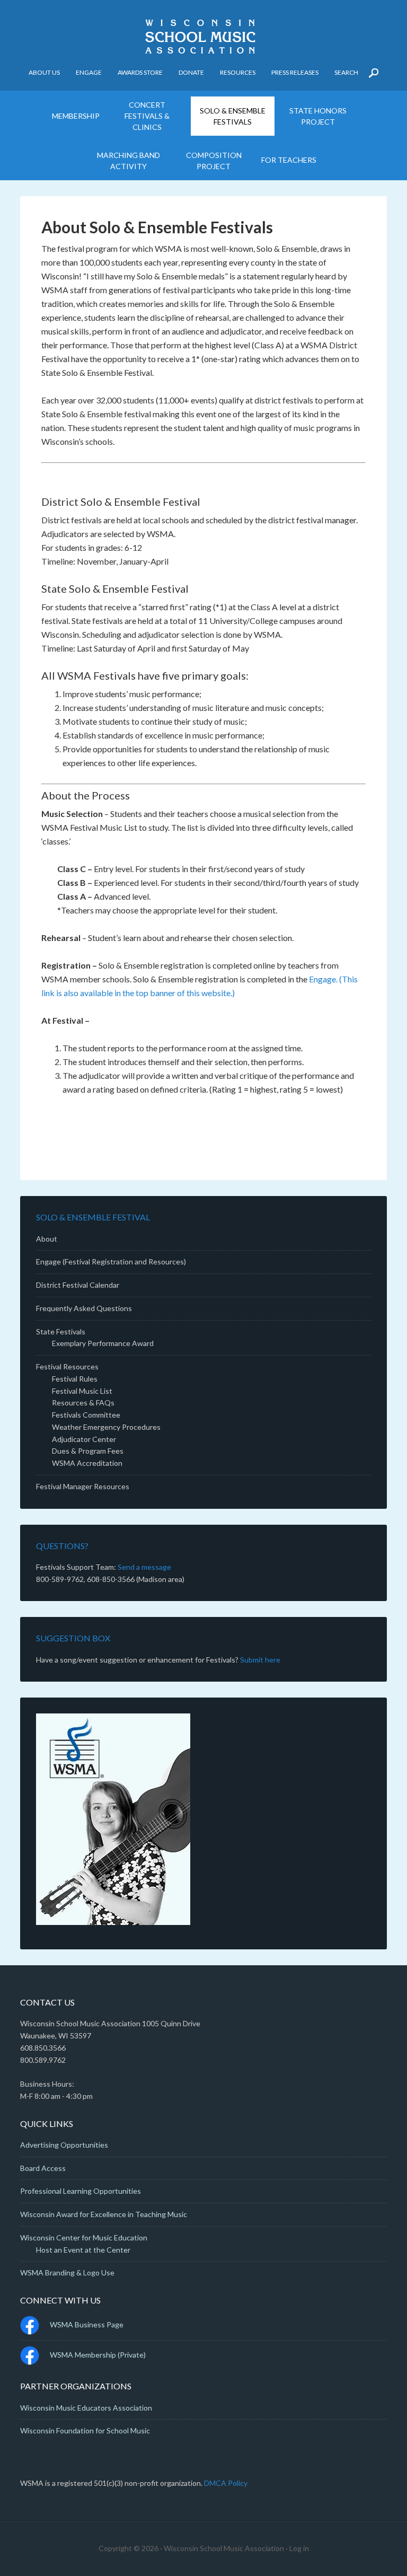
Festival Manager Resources (83, 1486)
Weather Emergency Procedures (106, 1427)
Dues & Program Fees (88, 1451)
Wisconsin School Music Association (203, 37)
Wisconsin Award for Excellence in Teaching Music (104, 2214)
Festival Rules (75, 1379)
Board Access (43, 2168)
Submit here (260, 1660)
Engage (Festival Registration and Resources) (111, 1261)
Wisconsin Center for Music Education (84, 2237)
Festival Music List (82, 1391)
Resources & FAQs (83, 1403)
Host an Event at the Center (83, 2250)
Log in (299, 2548)
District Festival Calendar (78, 1285)
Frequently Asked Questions (84, 1308)
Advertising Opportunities (64, 2145)
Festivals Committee (86, 1415)
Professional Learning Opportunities (81, 2191)
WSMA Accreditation (87, 1463)
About (47, 1239)
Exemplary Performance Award (103, 1343)
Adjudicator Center (84, 1439)
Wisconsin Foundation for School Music (85, 2430)
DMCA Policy (226, 2483)
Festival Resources (67, 1366)
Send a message (144, 1567)
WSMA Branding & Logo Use (67, 2272)
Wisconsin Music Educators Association (86, 2408)
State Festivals (61, 1331)
